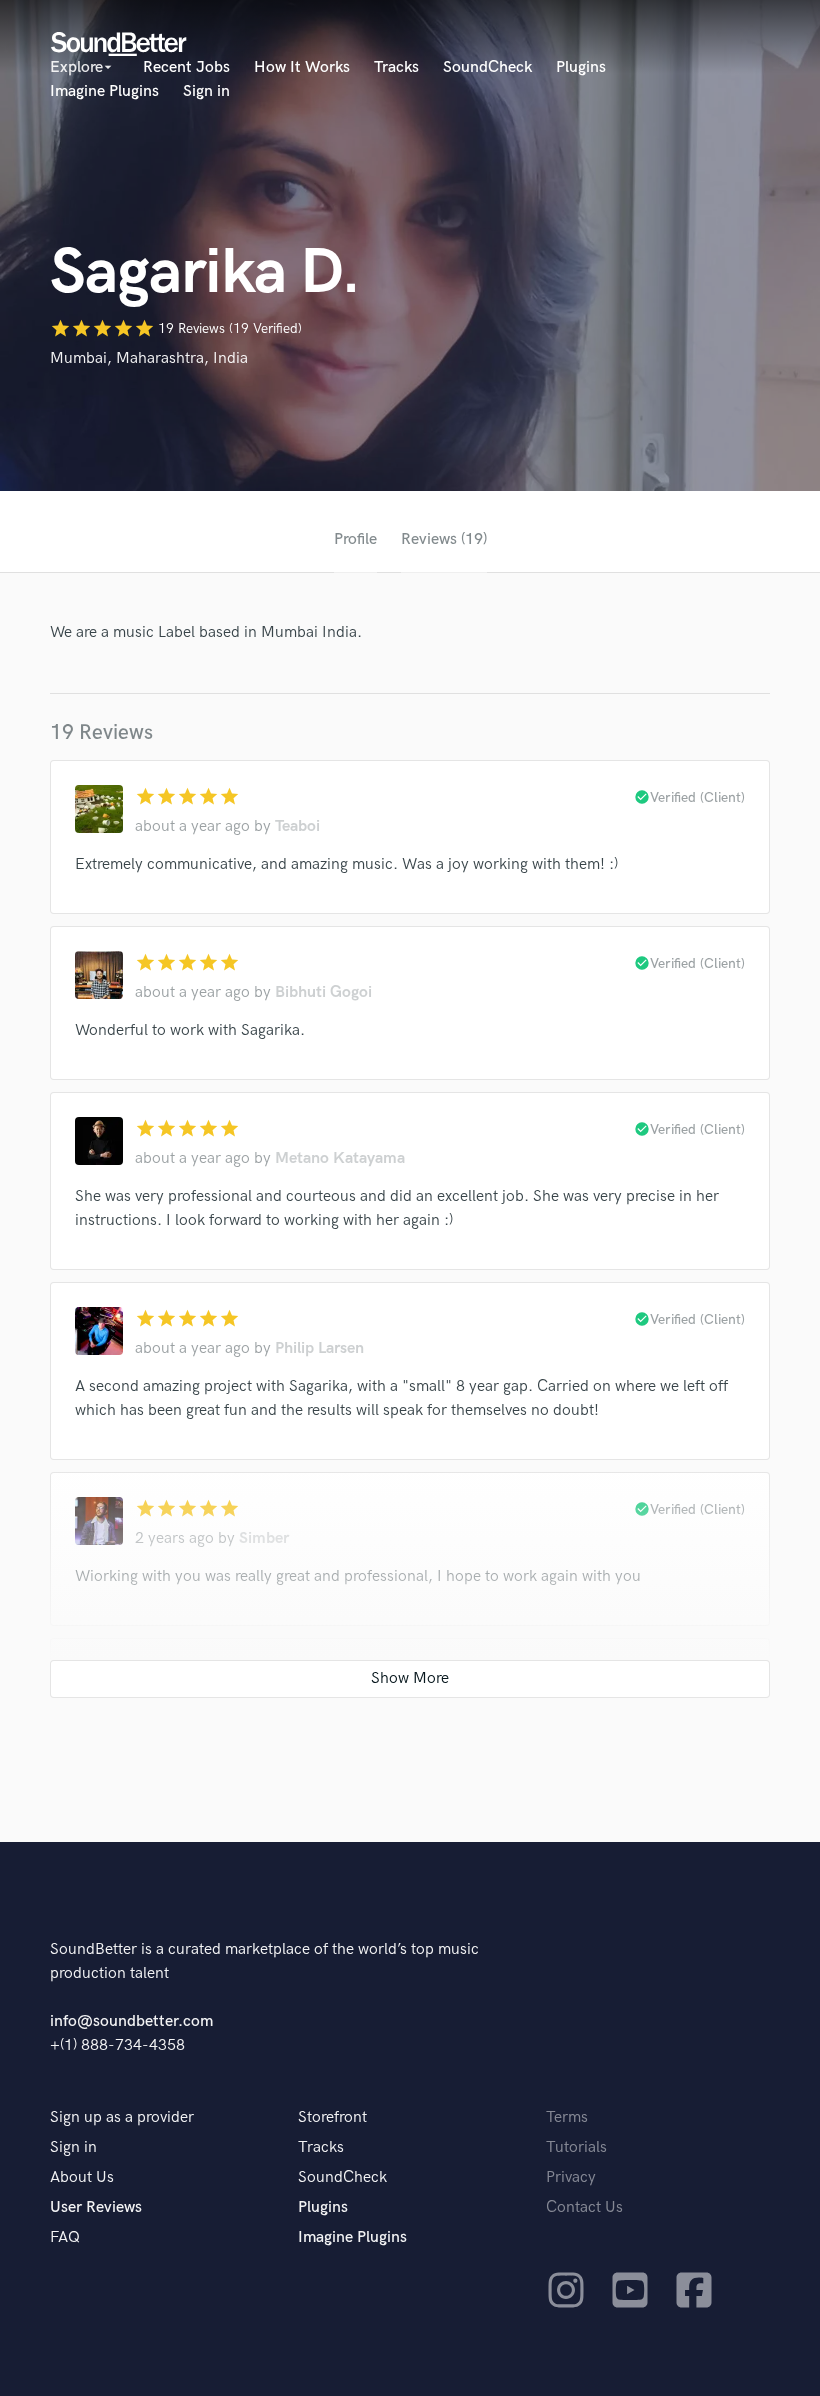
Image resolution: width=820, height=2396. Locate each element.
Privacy (571, 2177)
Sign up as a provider (122, 2117)
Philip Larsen (319, 1348)
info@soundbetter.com (131, 2021)
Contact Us (584, 2207)
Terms (567, 2117)
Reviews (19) (444, 539)
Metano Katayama (340, 1158)
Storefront (332, 2117)
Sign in (206, 91)
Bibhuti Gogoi (323, 992)
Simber (264, 1538)
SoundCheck (487, 67)
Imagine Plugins (104, 91)
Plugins (581, 67)
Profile (355, 539)
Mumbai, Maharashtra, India (149, 358)
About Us (82, 2177)
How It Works (302, 67)
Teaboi (297, 826)
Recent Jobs (186, 67)
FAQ (65, 2237)
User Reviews (96, 2207)
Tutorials (576, 2147)
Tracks (396, 67)
